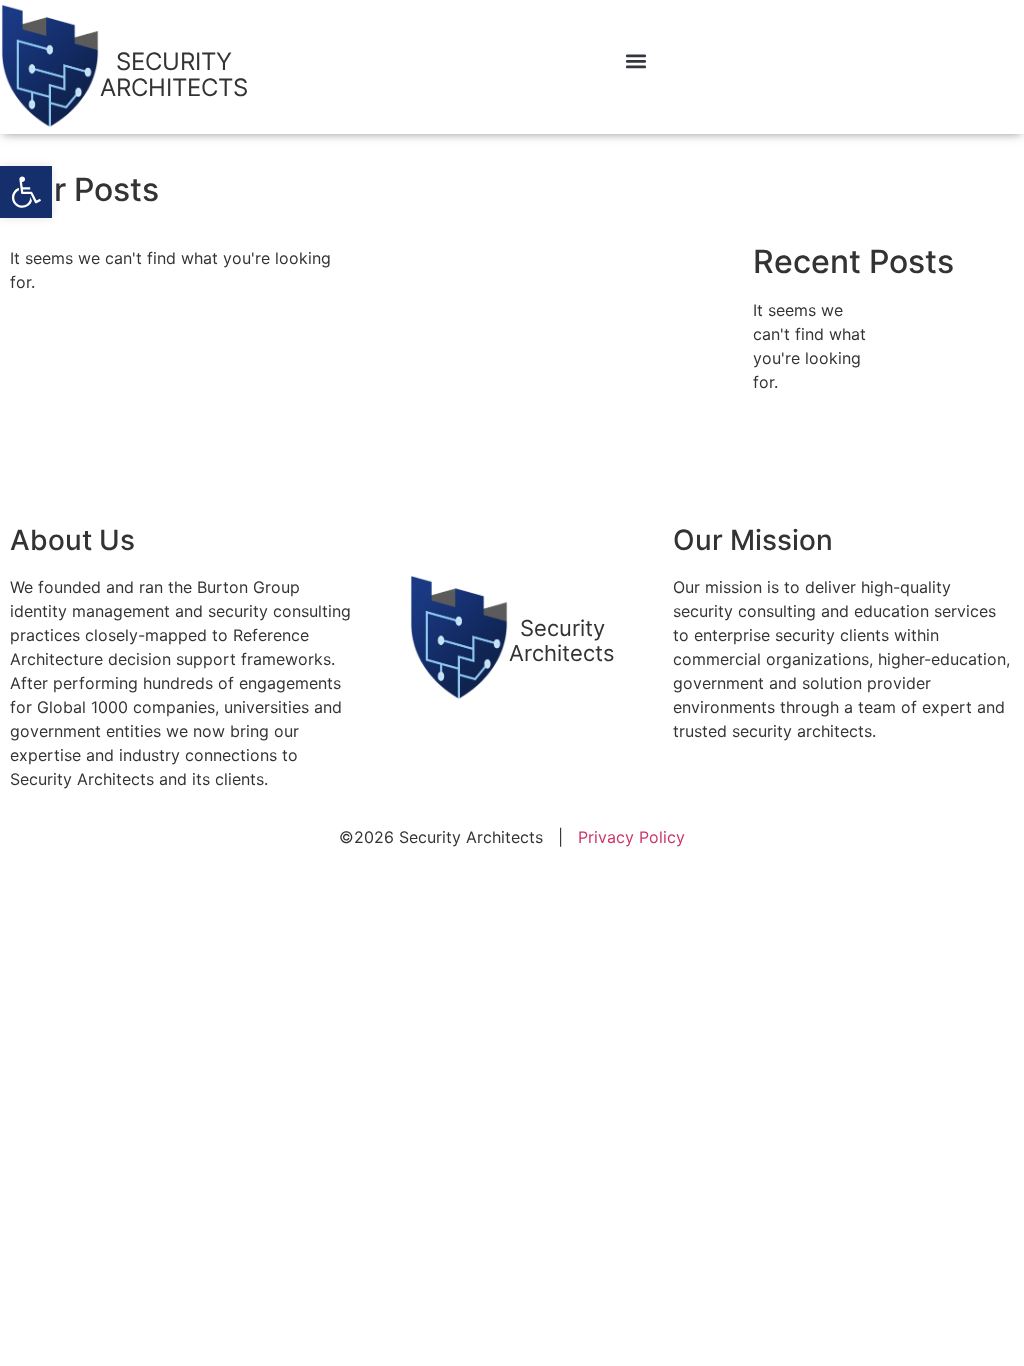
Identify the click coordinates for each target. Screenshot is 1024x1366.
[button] (26, 192)
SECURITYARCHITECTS (174, 74)
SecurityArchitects (562, 640)
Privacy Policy (631, 837)
